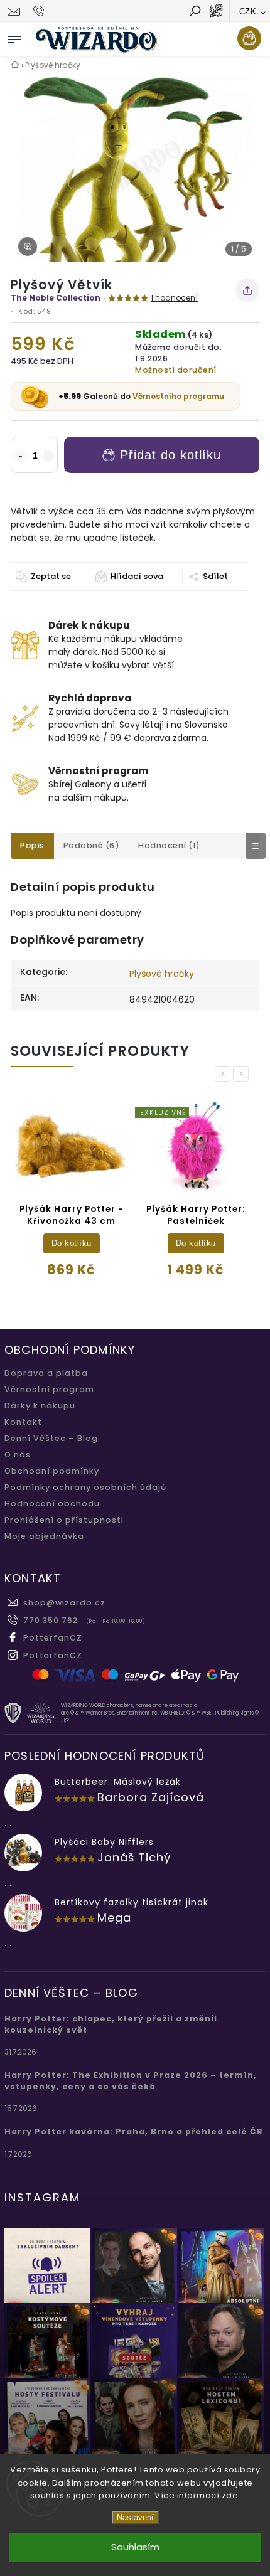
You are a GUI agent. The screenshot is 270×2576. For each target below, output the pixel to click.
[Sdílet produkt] (247, 290)
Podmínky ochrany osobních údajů (85, 1487)
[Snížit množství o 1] (20, 456)
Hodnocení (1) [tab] (169, 845)
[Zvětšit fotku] (28, 247)
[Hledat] (195, 12)
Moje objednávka (44, 1536)
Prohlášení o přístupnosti (64, 1520)
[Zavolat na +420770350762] (40, 11)
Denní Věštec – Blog (51, 1438)
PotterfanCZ (53, 1638)
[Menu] (14, 37)
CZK (248, 12)
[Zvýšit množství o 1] (48, 456)
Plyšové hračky (162, 974)
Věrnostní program (49, 1389)
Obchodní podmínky (52, 1471)
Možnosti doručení (176, 370)
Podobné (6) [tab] (92, 845)
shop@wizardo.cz (64, 1603)
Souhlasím (135, 2547)
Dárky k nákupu (40, 1406)
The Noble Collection (56, 298)
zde (230, 2495)
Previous (225, 1074)
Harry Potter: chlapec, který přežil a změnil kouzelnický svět (111, 2024)
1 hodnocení (174, 298)
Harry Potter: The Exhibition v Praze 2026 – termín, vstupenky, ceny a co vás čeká (131, 2081)
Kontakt (23, 1422)
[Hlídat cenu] (129, 577)
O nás (18, 1455)
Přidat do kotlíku (170, 455)
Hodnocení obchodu (52, 1504)
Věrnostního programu (178, 396)
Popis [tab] (32, 845)
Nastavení (135, 2517)
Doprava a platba (46, 1373)
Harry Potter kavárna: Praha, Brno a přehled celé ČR (134, 2132)
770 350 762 (51, 1620)
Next (243, 1074)
